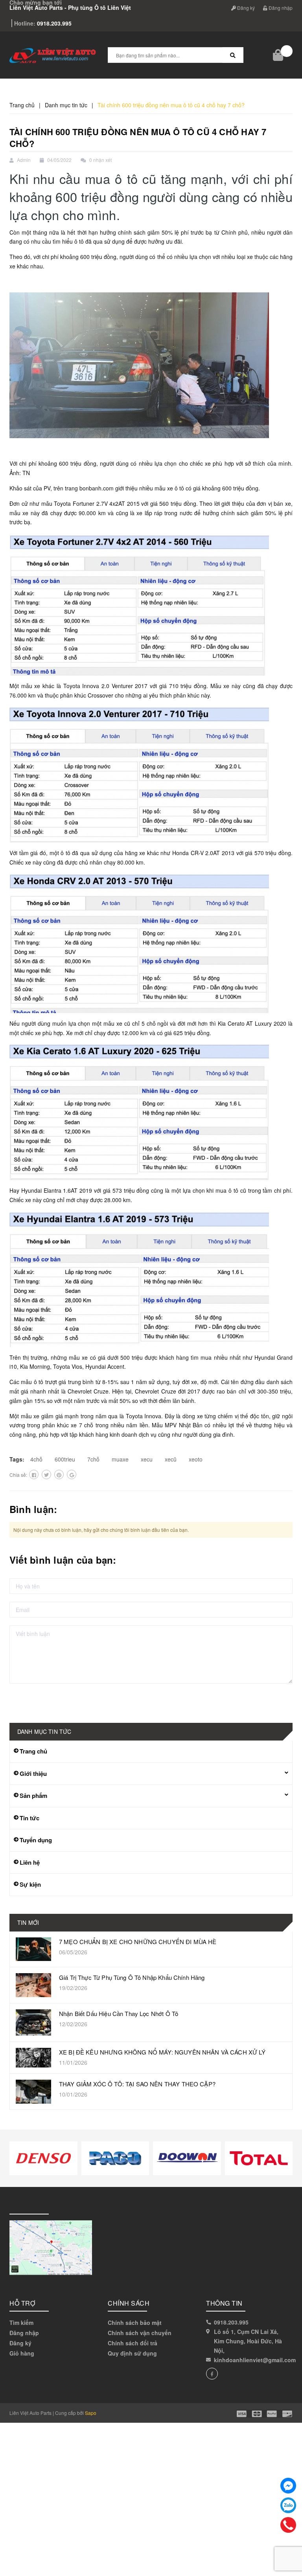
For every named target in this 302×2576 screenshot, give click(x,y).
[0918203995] (288, 2525)
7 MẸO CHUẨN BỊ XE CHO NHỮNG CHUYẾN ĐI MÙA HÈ (138, 1942)
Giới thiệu (33, 1774)
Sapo (91, 2413)
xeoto (196, 1459)
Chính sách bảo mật (135, 2323)
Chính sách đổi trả (133, 2343)
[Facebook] (288, 2486)
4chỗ (36, 1459)
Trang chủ (33, 1751)
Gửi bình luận (37, 1699)
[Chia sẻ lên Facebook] (34, 1474)
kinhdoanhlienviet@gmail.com (255, 2360)
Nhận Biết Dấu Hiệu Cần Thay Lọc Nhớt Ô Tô (119, 2013)
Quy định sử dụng (132, 2353)
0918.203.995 (54, 23)
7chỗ (93, 1459)
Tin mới (28, 1922)
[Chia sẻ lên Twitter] (46, 1474)
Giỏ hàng (22, 2353)
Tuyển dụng (36, 1840)
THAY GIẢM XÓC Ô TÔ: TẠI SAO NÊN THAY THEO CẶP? (137, 2084)
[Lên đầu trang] (286, 2552)
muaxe (120, 1459)
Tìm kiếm (21, 2323)
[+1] (72, 1474)
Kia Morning (35, 1366)
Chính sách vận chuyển (140, 2333)
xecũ (171, 1459)
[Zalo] (288, 2505)
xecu (147, 1459)
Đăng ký (245, 8)
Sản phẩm (33, 1796)
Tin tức (29, 1818)
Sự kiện (30, 1884)
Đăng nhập (280, 8)
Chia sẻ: (18, 1475)
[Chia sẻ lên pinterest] (59, 1474)
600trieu (65, 1459)
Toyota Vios (68, 1366)
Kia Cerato (231, 1023)
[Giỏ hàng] (279, 55)
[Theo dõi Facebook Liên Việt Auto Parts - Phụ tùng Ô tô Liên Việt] (212, 2374)
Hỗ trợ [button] (22, 2303)
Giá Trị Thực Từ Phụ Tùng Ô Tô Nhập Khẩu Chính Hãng (132, 1977)
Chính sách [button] (129, 2303)
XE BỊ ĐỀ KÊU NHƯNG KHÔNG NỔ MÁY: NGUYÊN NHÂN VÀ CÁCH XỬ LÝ (162, 2052)
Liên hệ (30, 1862)
